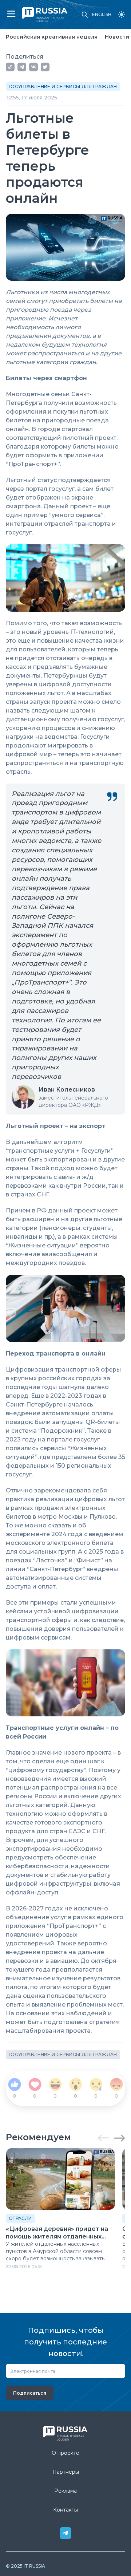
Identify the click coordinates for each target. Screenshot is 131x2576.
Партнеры (66, 2472)
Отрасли (20, 2218)
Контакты (65, 2510)
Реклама (65, 2491)
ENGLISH (102, 15)
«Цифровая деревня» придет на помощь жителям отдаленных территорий (57, 2233)
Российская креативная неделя (52, 37)
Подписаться (30, 2393)
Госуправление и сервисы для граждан (63, 86)
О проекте (65, 2453)
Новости (117, 37)
